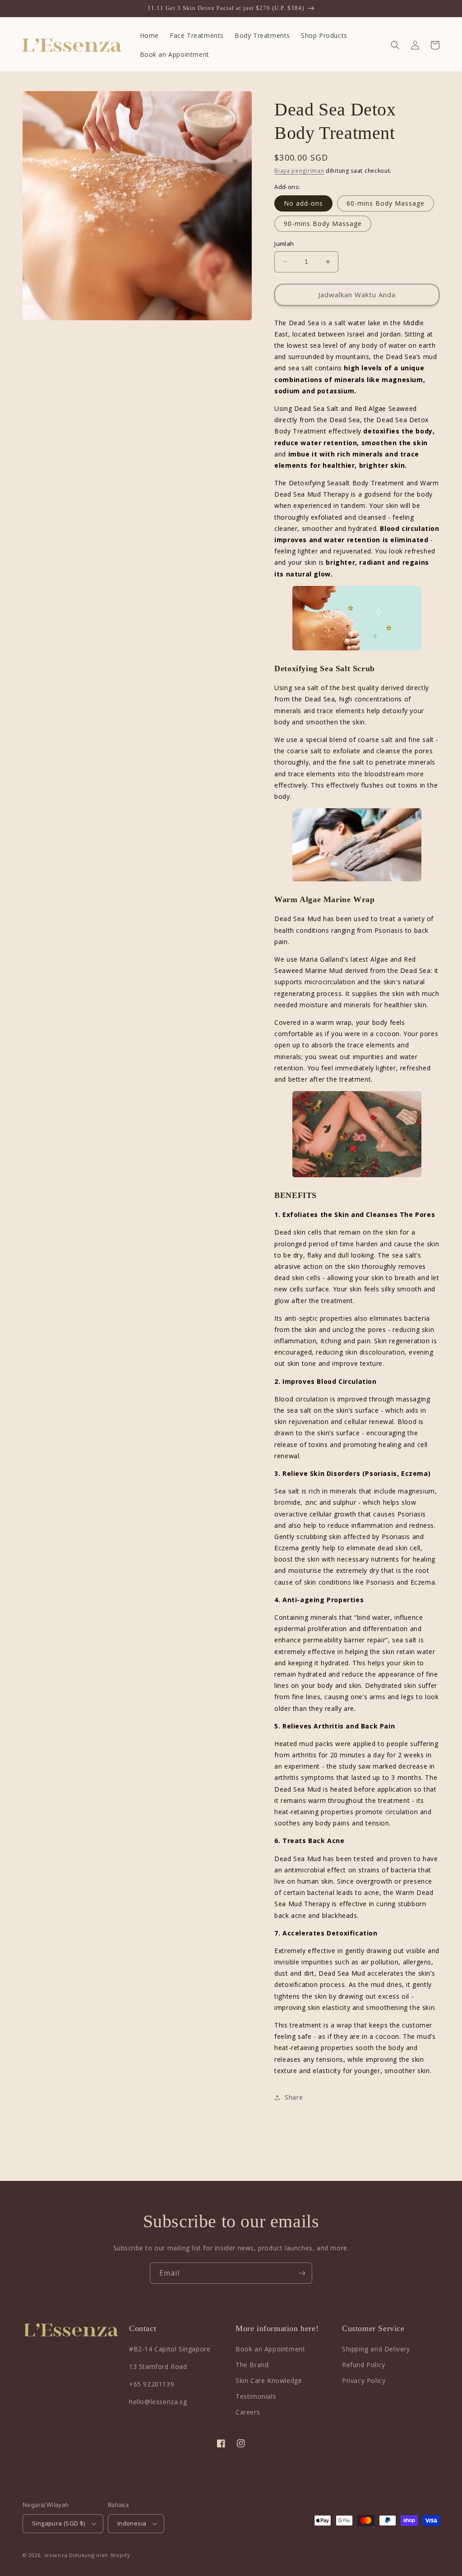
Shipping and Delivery (376, 2349)
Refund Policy (364, 2365)
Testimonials (256, 2396)
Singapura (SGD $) (59, 2523)
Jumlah (284, 244)
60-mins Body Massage (386, 203)
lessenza (56, 2555)
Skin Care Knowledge (269, 2380)
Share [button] (294, 2097)
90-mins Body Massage (323, 223)
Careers (248, 2412)
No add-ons (303, 203)
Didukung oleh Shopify (100, 2555)
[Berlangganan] (302, 2273)
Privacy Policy (364, 2380)
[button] (395, 45)
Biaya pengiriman (299, 171)
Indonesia (132, 2523)
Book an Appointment (270, 2349)
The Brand (252, 2365)
